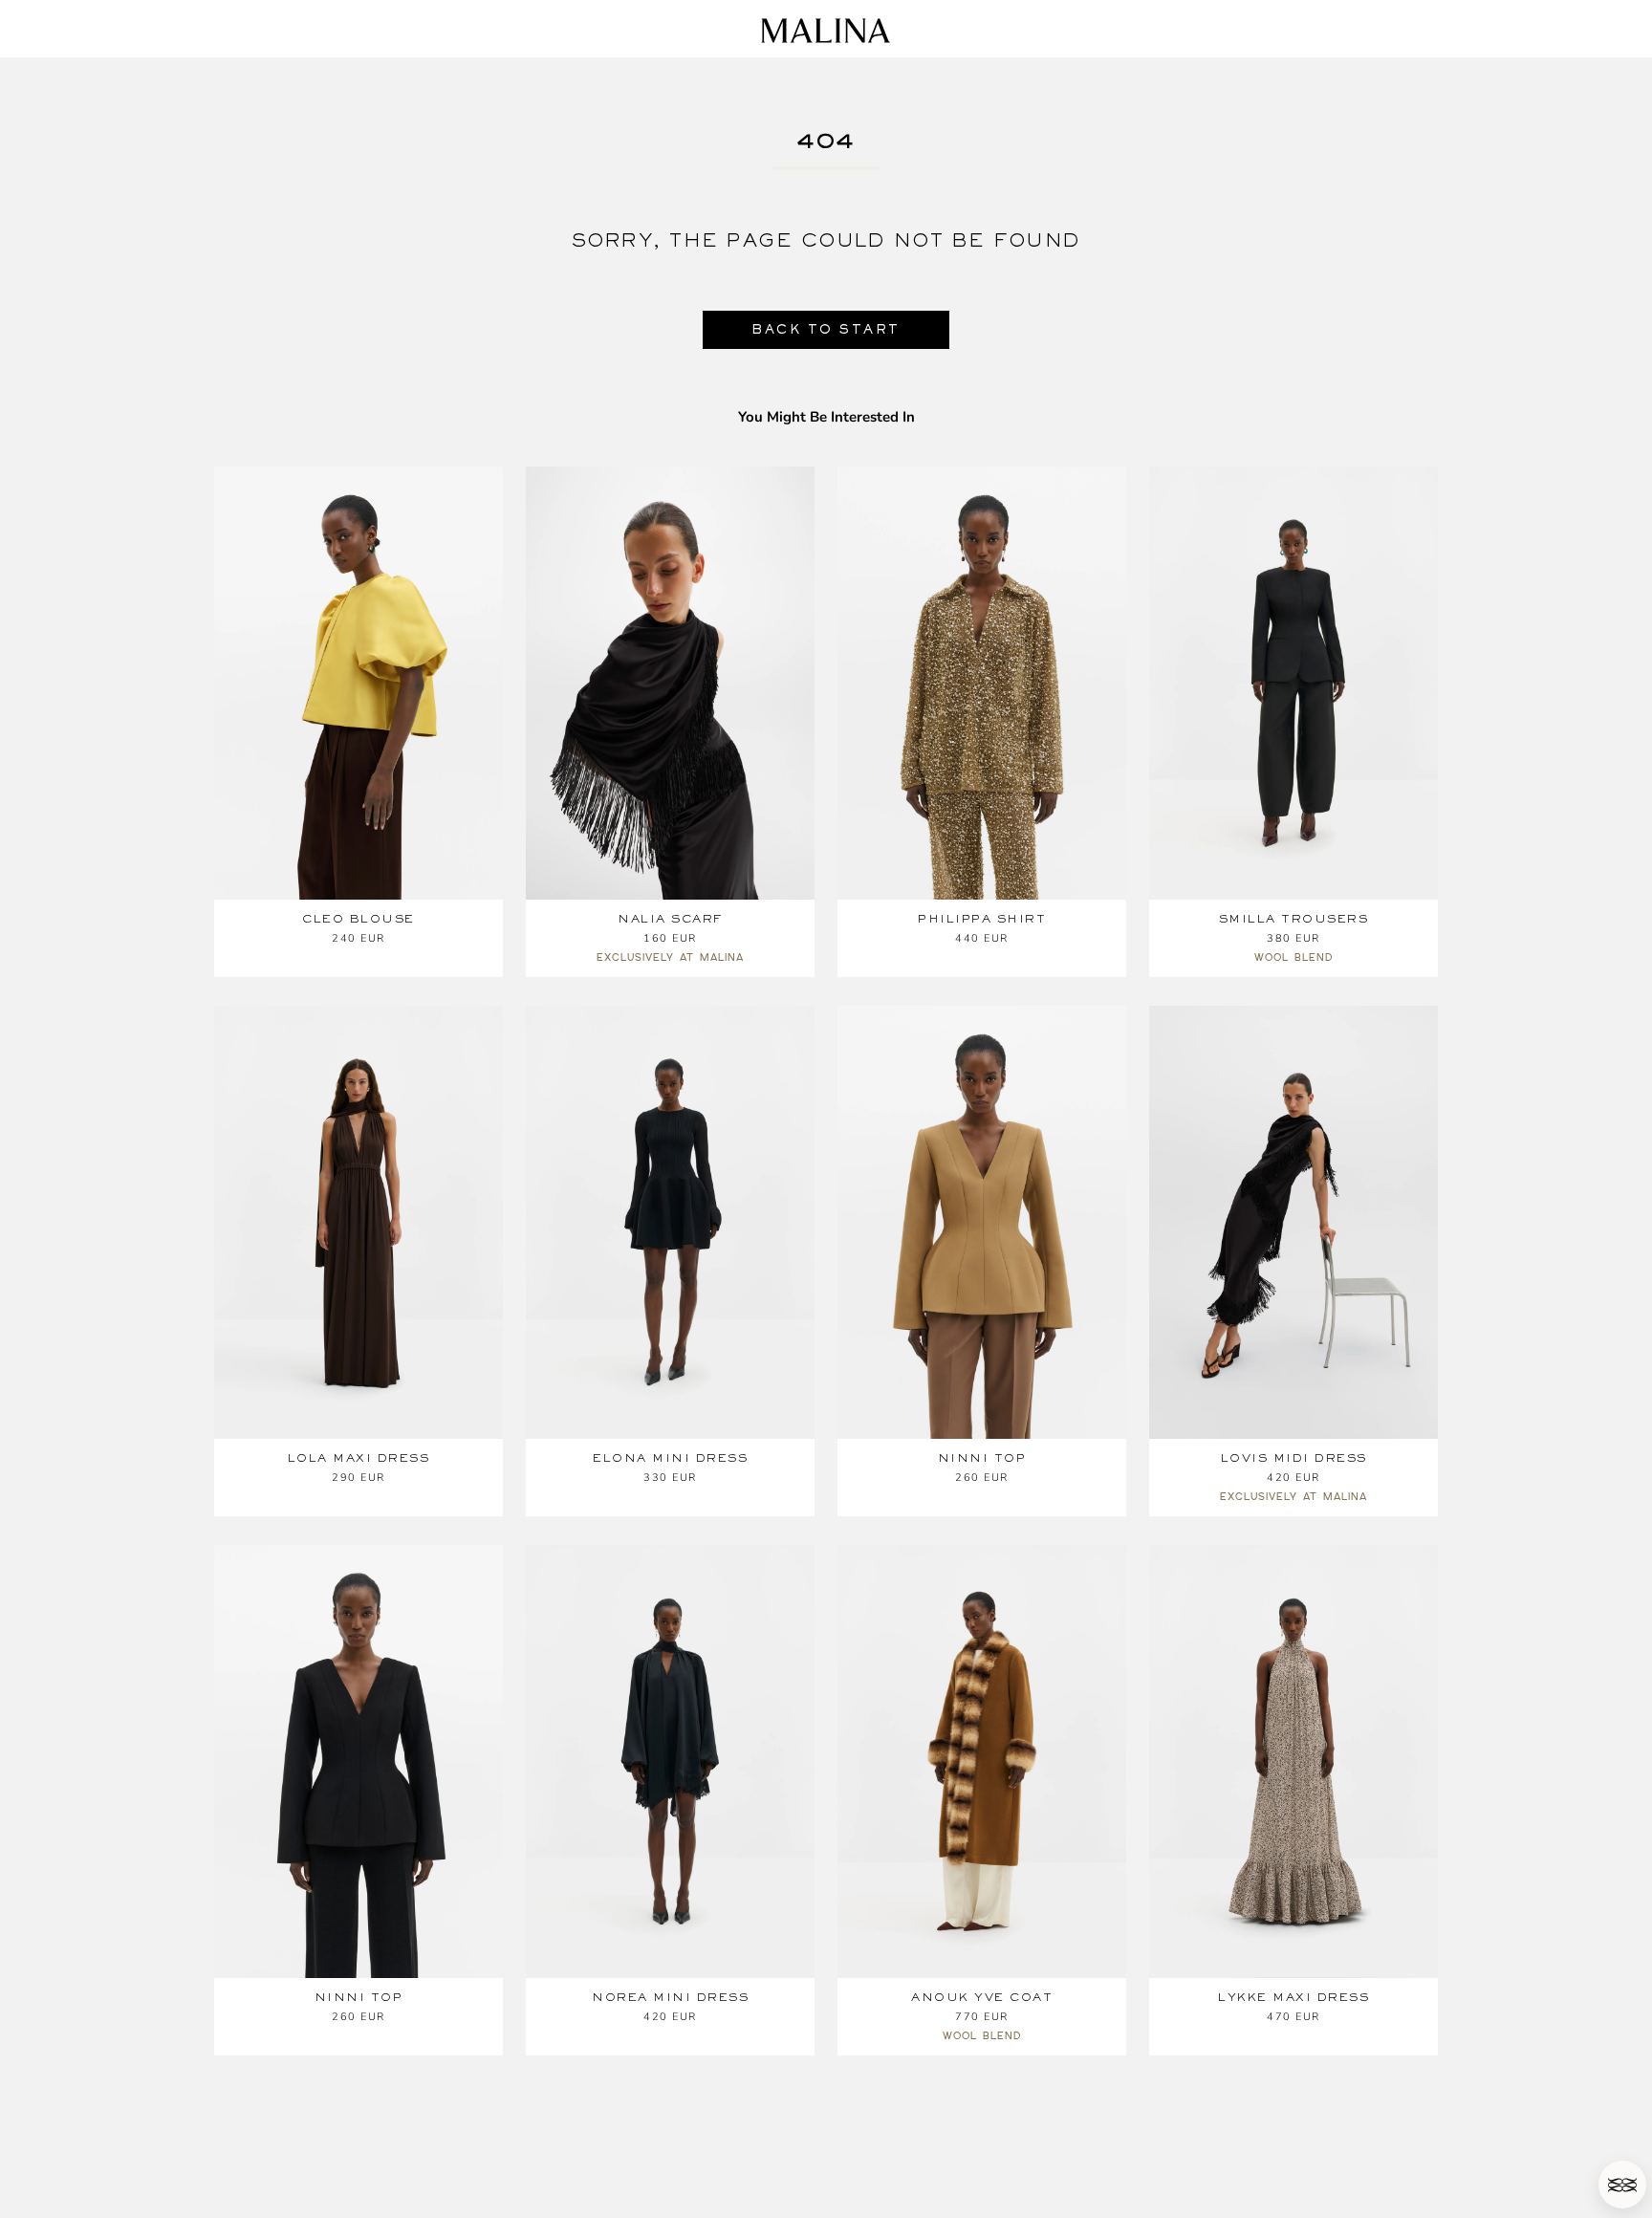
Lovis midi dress (1294, 1458)
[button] (1622, 2185)
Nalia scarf (670, 919)
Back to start (826, 329)
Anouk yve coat (982, 1997)
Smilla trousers (1294, 919)
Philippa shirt (982, 919)
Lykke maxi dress (1293, 1997)
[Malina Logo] (826, 31)
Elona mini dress (670, 1458)
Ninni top (982, 1458)
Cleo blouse (359, 919)
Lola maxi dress (359, 1458)
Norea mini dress (670, 1997)
